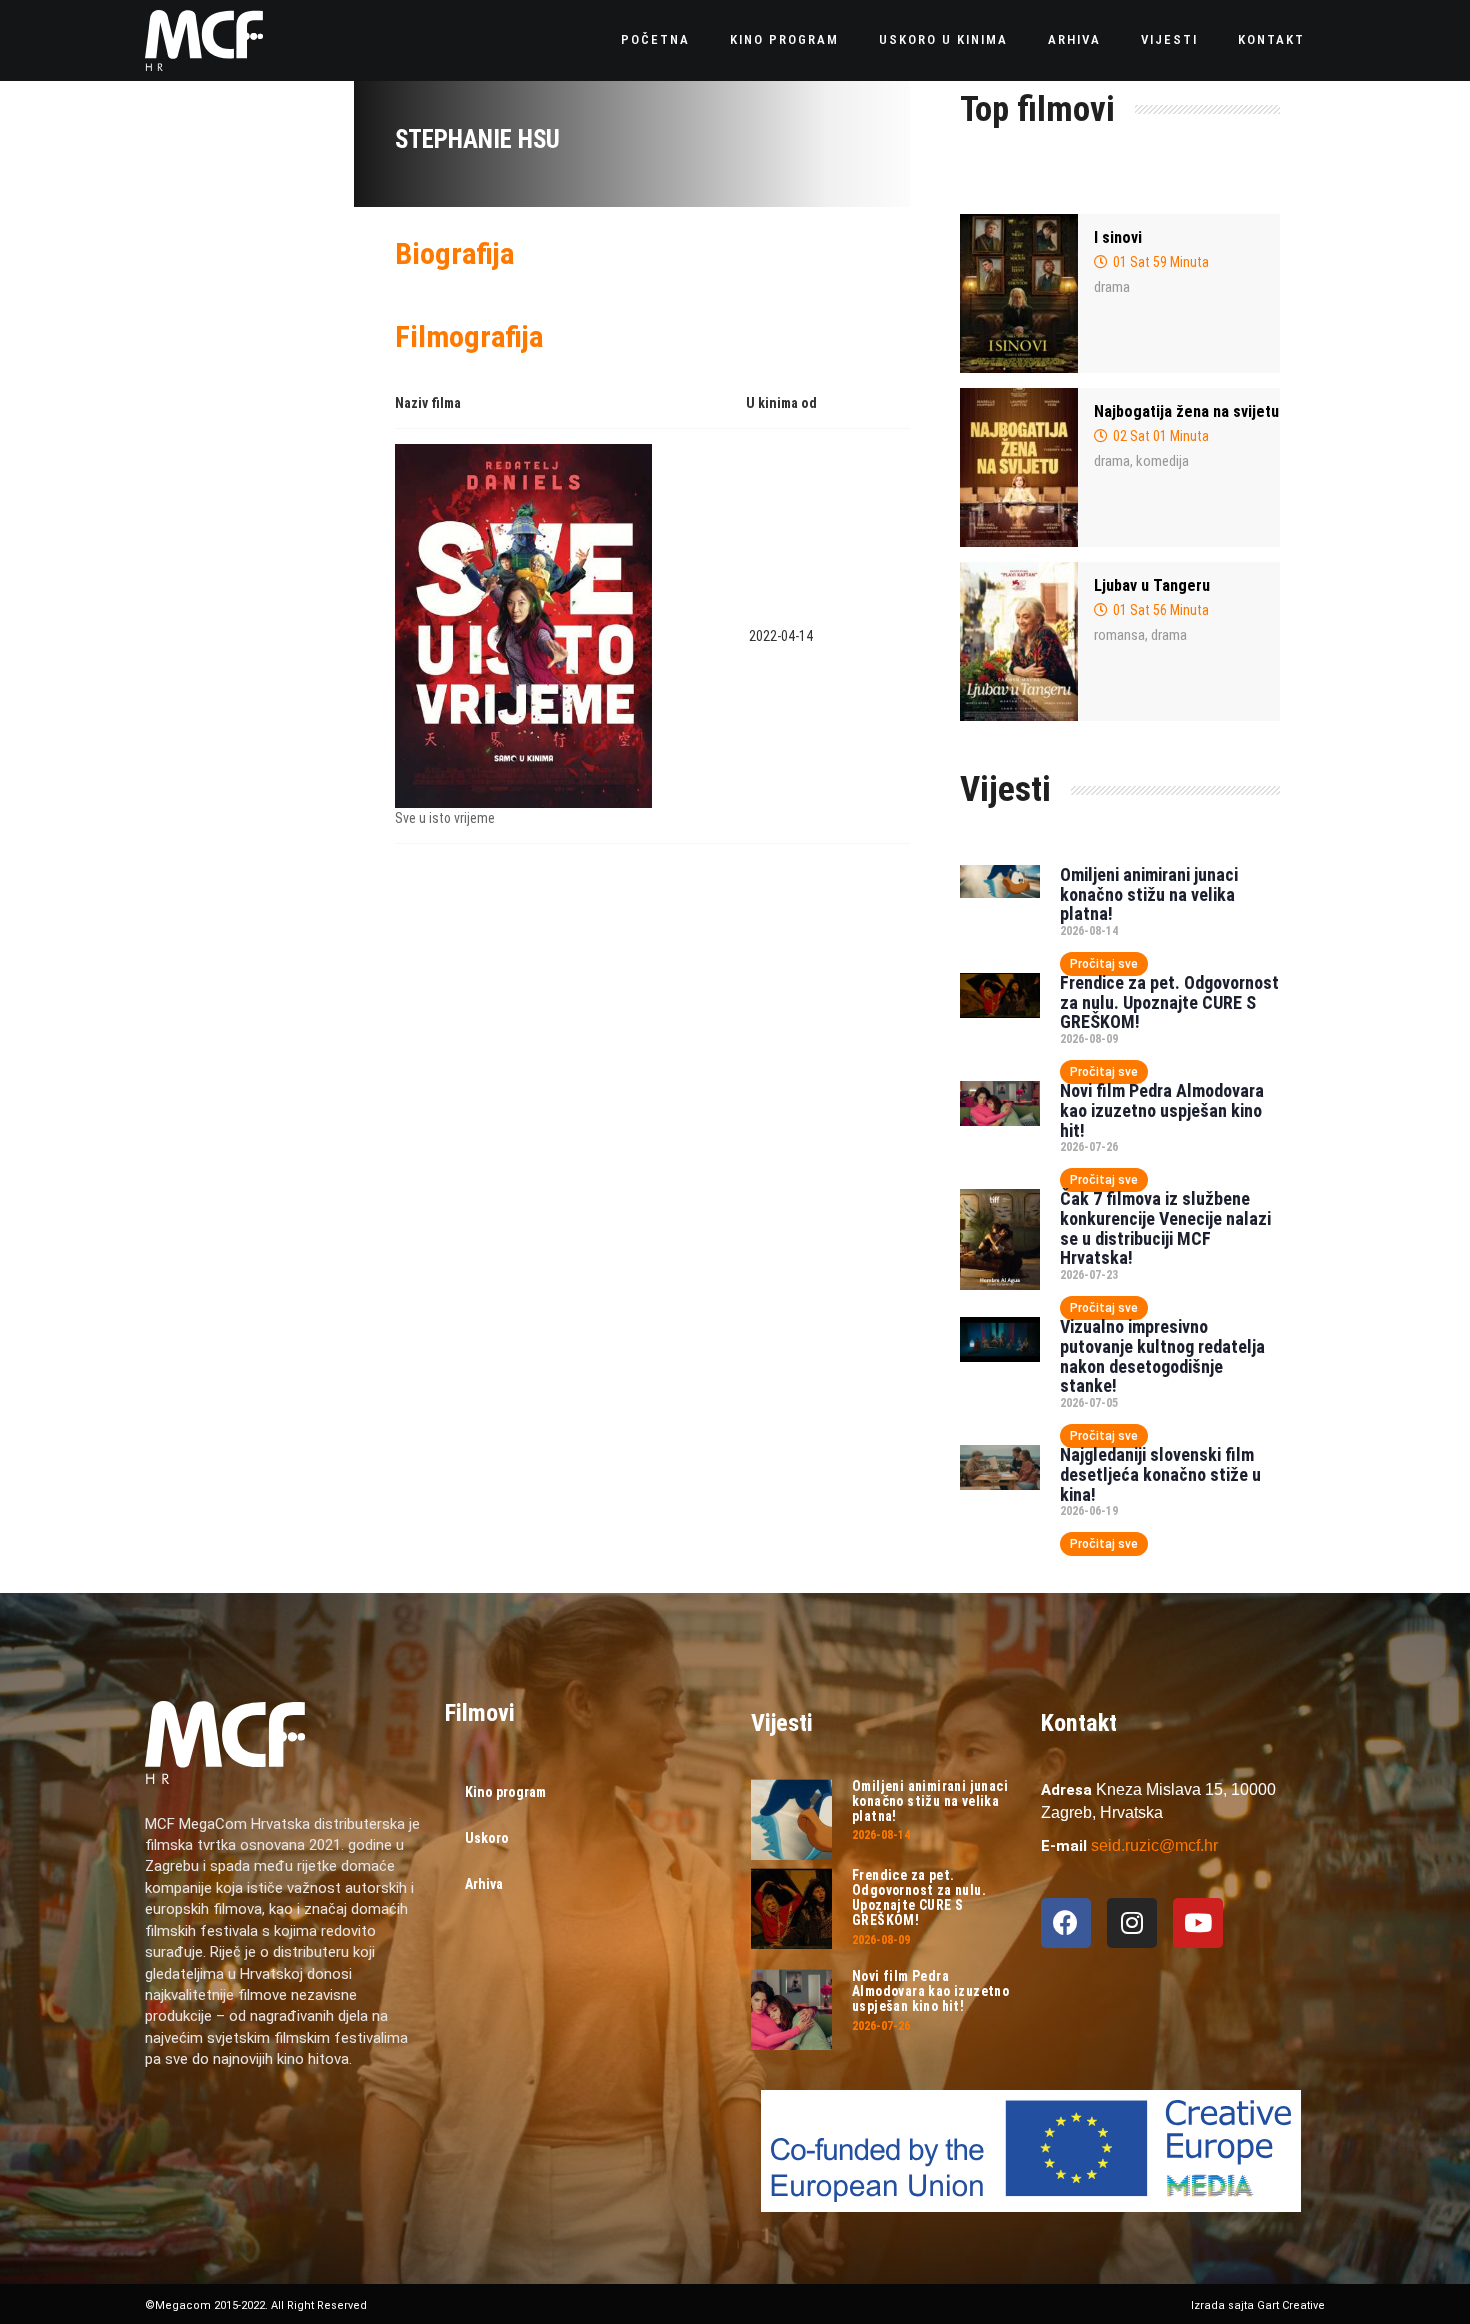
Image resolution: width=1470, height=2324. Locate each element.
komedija (1162, 461)
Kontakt (1271, 39)
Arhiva (1074, 39)
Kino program (784, 39)
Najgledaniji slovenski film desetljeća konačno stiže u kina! (1160, 1474)
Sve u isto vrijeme (445, 818)
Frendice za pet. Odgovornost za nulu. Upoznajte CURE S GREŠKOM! (1169, 1002)
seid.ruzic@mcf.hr (1154, 1845)
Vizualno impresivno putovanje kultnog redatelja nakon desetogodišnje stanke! (1162, 1356)
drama (1112, 287)
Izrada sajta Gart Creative (1258, 2305)
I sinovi (1118, 237)
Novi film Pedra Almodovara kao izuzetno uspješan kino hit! (1162, 1110)
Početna (655, 39)
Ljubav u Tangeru (1152, 585)
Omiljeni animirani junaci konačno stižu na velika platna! (1149, 894)
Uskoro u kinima (943, 39)
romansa (1119, 635)
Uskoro (487, 1838)
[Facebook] (1066, 1923)
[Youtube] (1198, 1923)
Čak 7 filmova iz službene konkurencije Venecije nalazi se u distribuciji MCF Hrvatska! (1165, 1228)
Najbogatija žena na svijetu (1186, 411)
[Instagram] (1132, 1923)
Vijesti (1169, 39)
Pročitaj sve (1104, 964)
